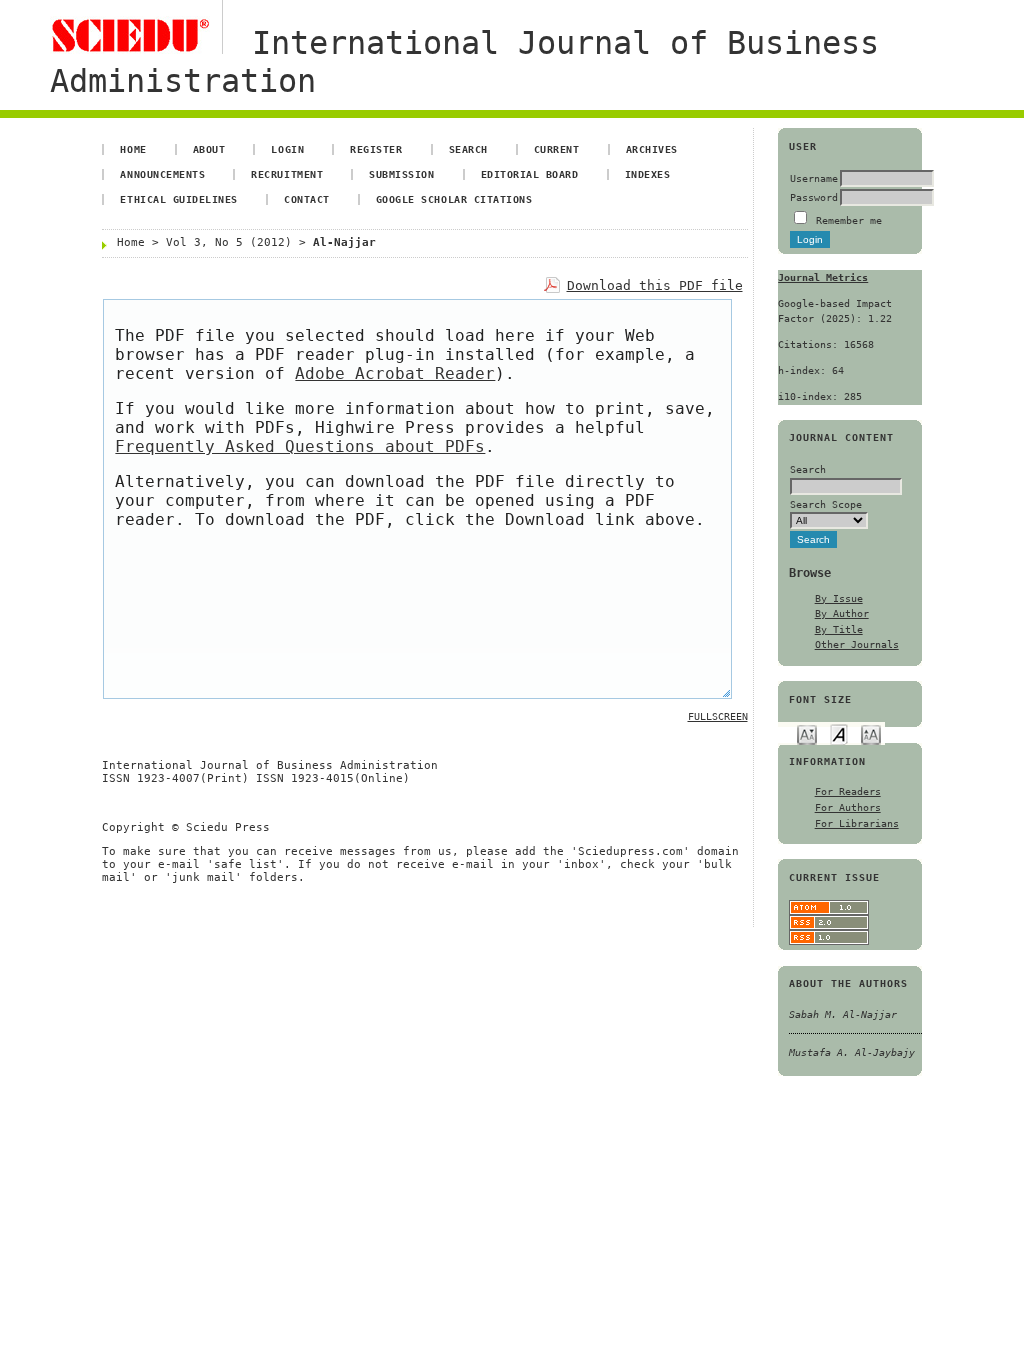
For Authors (848, 807)
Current (557, 149)
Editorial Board (530, 174)
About (209, 149)
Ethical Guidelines (178, 199)
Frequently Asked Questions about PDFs (300, 446)
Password (814, 197)
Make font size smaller (807, 733)
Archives (652, 149)
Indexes (648, 174)
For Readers (848, 791)
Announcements (162, 174)
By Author (842, 613)
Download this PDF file (655, 285)
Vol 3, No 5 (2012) (229, 242)
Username (814, 178)
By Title (839, 629)
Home (133, 149)
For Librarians (857, 823)
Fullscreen (718, 716)
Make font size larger (871, 733)
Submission (401, 174)
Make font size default (839, 733)
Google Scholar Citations (454, 199)
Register (376, 149)
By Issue (839, 598)
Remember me (849, 220)
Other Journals (857, 644)
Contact (307, 199)
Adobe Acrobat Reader (395, 373)
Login (287, 149)
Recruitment (287, 174)
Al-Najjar (344, 242)
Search (468, 149)
